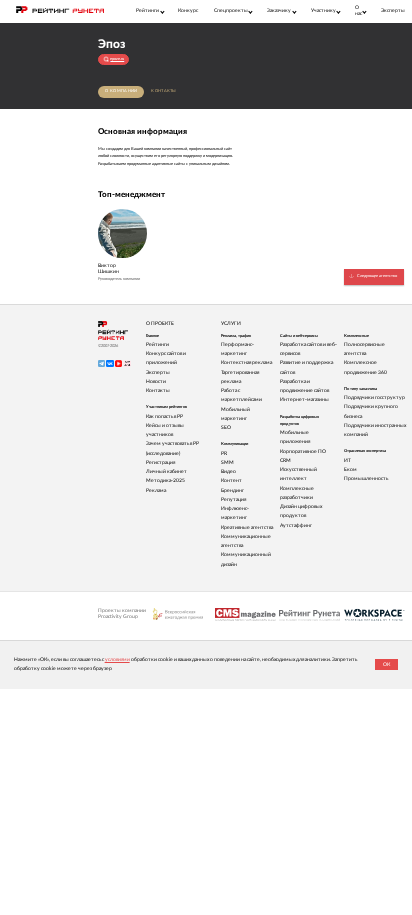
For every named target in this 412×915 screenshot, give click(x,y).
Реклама (156, 490)
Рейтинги (157, 344)
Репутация (233, 499)
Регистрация (160, 462)
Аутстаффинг (296, 525)
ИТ (347, 460)
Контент (231, 480)
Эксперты (393, 10)
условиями (117, 659)
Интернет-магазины (304, 399)
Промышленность (366, 478)
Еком (350, 469)
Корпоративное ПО (303, 451)
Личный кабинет (166, 471)
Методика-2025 (165, 480)
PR (224, 453)
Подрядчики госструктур (374, 397)
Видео (228, 471)
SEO (226, 427)
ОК (386, 664)
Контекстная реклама (246, 362)
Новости (156, 381)
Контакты (163, 91)
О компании (121, 91)
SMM (227, 462)
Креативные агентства (247, 527)
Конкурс (188, 10)
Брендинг (232, 490)
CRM (285, 460)
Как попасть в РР (164, 416)
